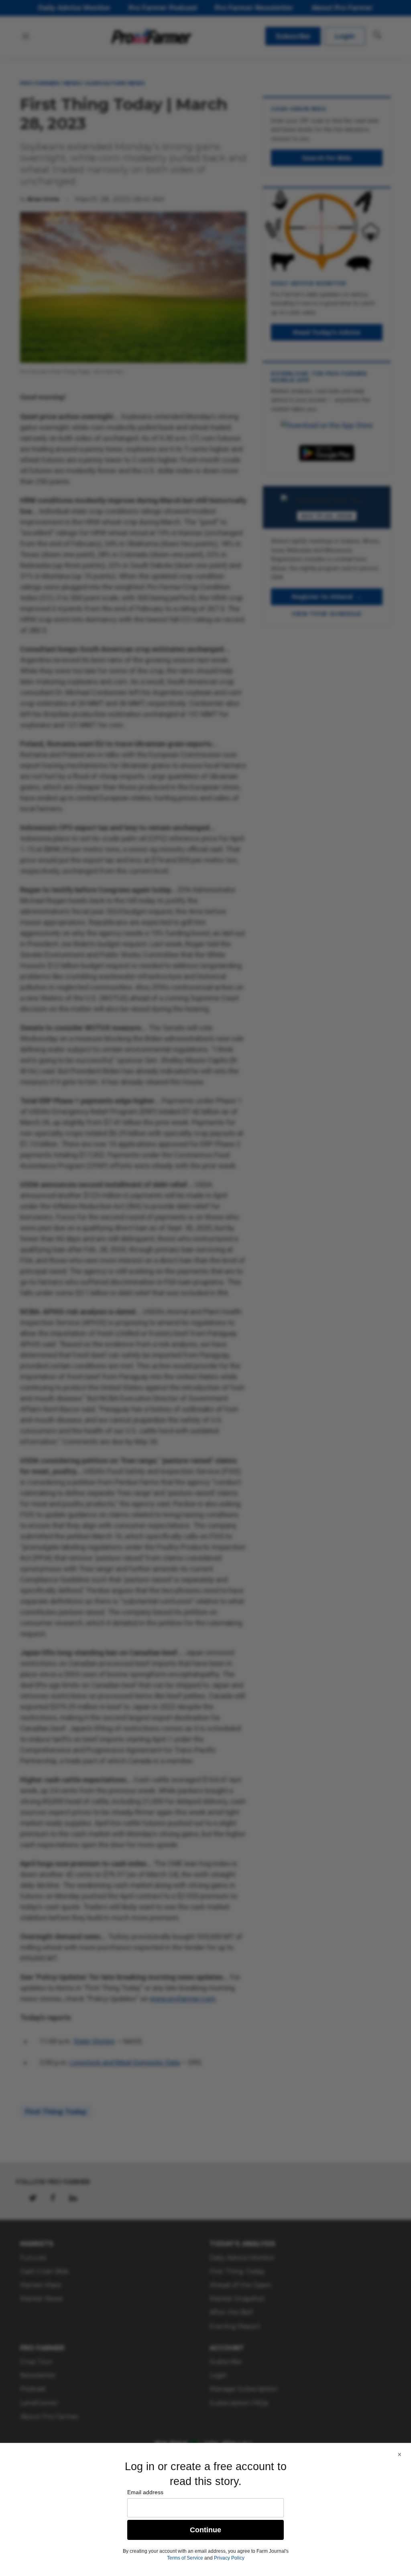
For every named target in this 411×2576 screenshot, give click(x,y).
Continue (205, 2530)
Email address (145, 2492)
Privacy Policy (229, 2558)
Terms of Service (185, 2558)
